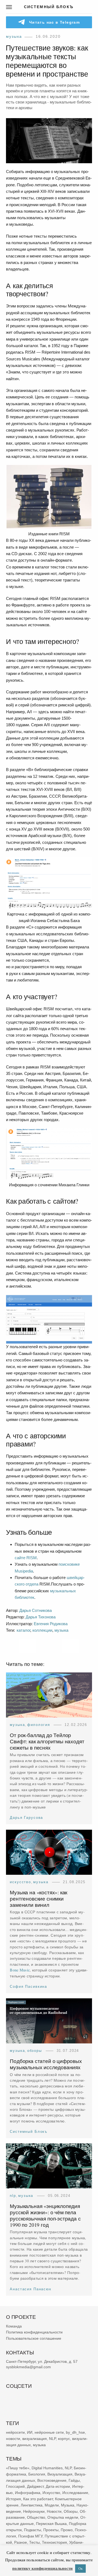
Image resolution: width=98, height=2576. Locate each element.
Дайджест (35, 2487)
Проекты (51, 2530)
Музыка (14, 36)
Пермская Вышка (51, 2524)
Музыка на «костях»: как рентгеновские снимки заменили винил (39, 1899)
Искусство (20, 1882)
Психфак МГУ (30, 2536)
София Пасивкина (28, 1987)
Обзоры (35, 2051)
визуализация (35, 2439)
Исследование (75, 2493)
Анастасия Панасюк (31, 2289)
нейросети (15, 2432)
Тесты (34, 2542)
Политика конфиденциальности (34, 2332)
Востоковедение (52, 2480)
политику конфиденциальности (42, 2568)
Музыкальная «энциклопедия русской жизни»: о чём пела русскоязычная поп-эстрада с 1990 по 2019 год (45, 2215)
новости (13, 2439)
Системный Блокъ (29, 2132)
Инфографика (28, 2493)
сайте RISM (26, 1558)
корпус (64, 2439)
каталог (23, 1630)
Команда (14, 2326)
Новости (54, 2511)
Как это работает (38, 2499)
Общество (36, 2518)
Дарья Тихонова (41, 1617)
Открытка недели (63, 2518)
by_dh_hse (75, 2432)
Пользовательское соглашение (34, 2338)
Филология (39, 1725)
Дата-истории (58, 2487)
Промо (67, 2530)
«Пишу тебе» (18, 2468)
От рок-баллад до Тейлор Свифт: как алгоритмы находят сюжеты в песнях (47, 1742)
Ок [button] (80, 2568)
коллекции (42, 1630)
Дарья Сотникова (36, 1610)
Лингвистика (32, 2505)
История (13, 2499)
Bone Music (20, 1970)
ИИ (30, 2432)
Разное (21, 2542)
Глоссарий (15, 2487)
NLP (13, 2196)
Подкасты (33, 2530)
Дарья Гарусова (26, 1818)
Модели (52, 2505)
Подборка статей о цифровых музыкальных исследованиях (46, 2064)
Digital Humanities (47, 2468)
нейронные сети (49, 2432)
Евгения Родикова (51, 1624)
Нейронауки (34, 2511)
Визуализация (60, 2474)
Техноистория (54, 2542)
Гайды (74, 2480)
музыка (61, 1630)
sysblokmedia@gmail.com (28, 2367)
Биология (37, 2474)
